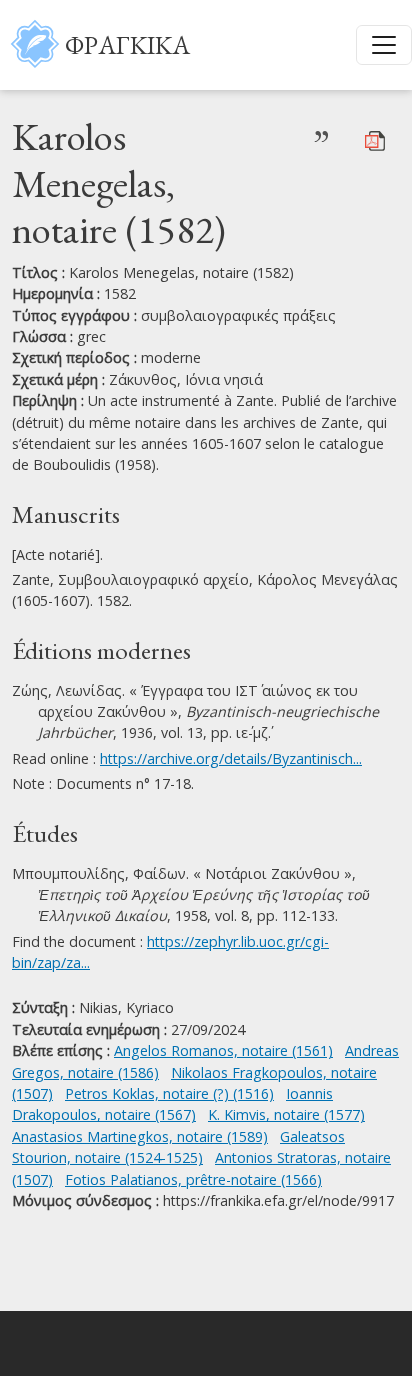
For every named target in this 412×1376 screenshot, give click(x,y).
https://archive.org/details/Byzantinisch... (231, 758)
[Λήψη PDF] (375, 139)
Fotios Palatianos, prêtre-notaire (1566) (193, 1179)
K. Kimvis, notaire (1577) (286, 1114)
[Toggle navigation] (384, 45)
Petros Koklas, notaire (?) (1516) (169, 1093)
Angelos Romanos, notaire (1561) (223, 1050)
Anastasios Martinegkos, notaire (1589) (140, 1136)
